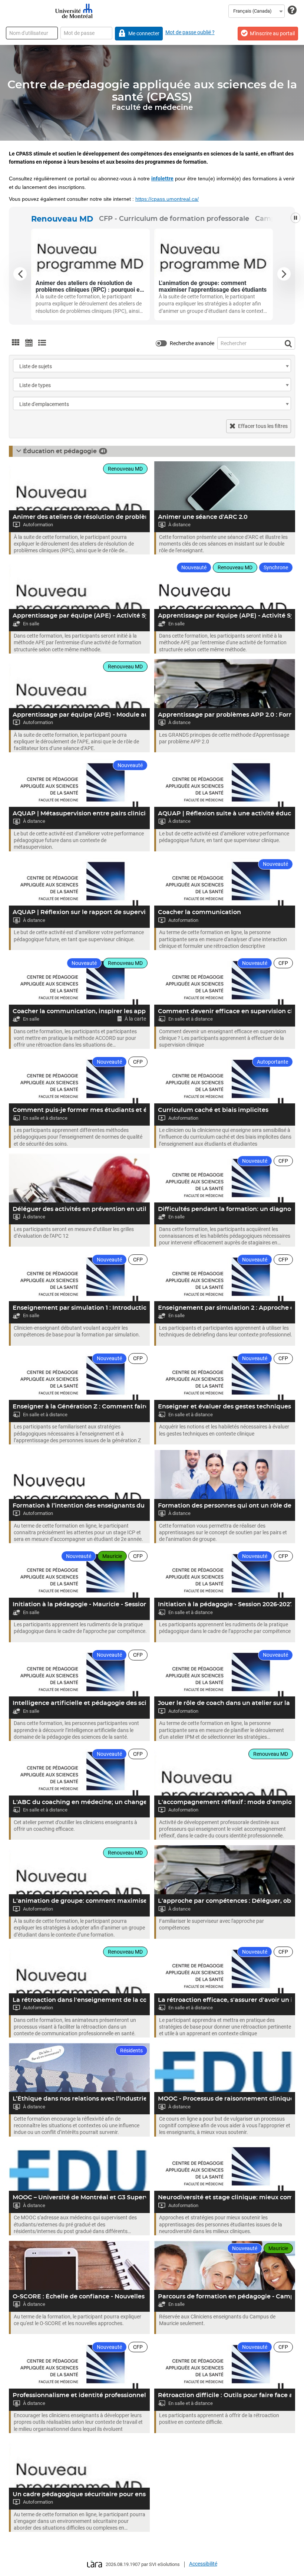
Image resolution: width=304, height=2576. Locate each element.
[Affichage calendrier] (29, 343)
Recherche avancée (192, 343)
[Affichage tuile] (16, 343)
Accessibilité (203, 2564)
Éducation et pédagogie (60, 451)
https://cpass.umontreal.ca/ (167, 199)
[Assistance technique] (292, 11)
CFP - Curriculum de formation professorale (174, 219)
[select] (287, 366)
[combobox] (257, 11)
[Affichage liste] (42, 343)
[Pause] (295, 218)
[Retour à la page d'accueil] (73, 11)
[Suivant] (284, 274)
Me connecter (144, 33)
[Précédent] (20, 274)
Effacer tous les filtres (263, 426)
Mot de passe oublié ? (190, 32)
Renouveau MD (62, 219)
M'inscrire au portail (272, 33)
